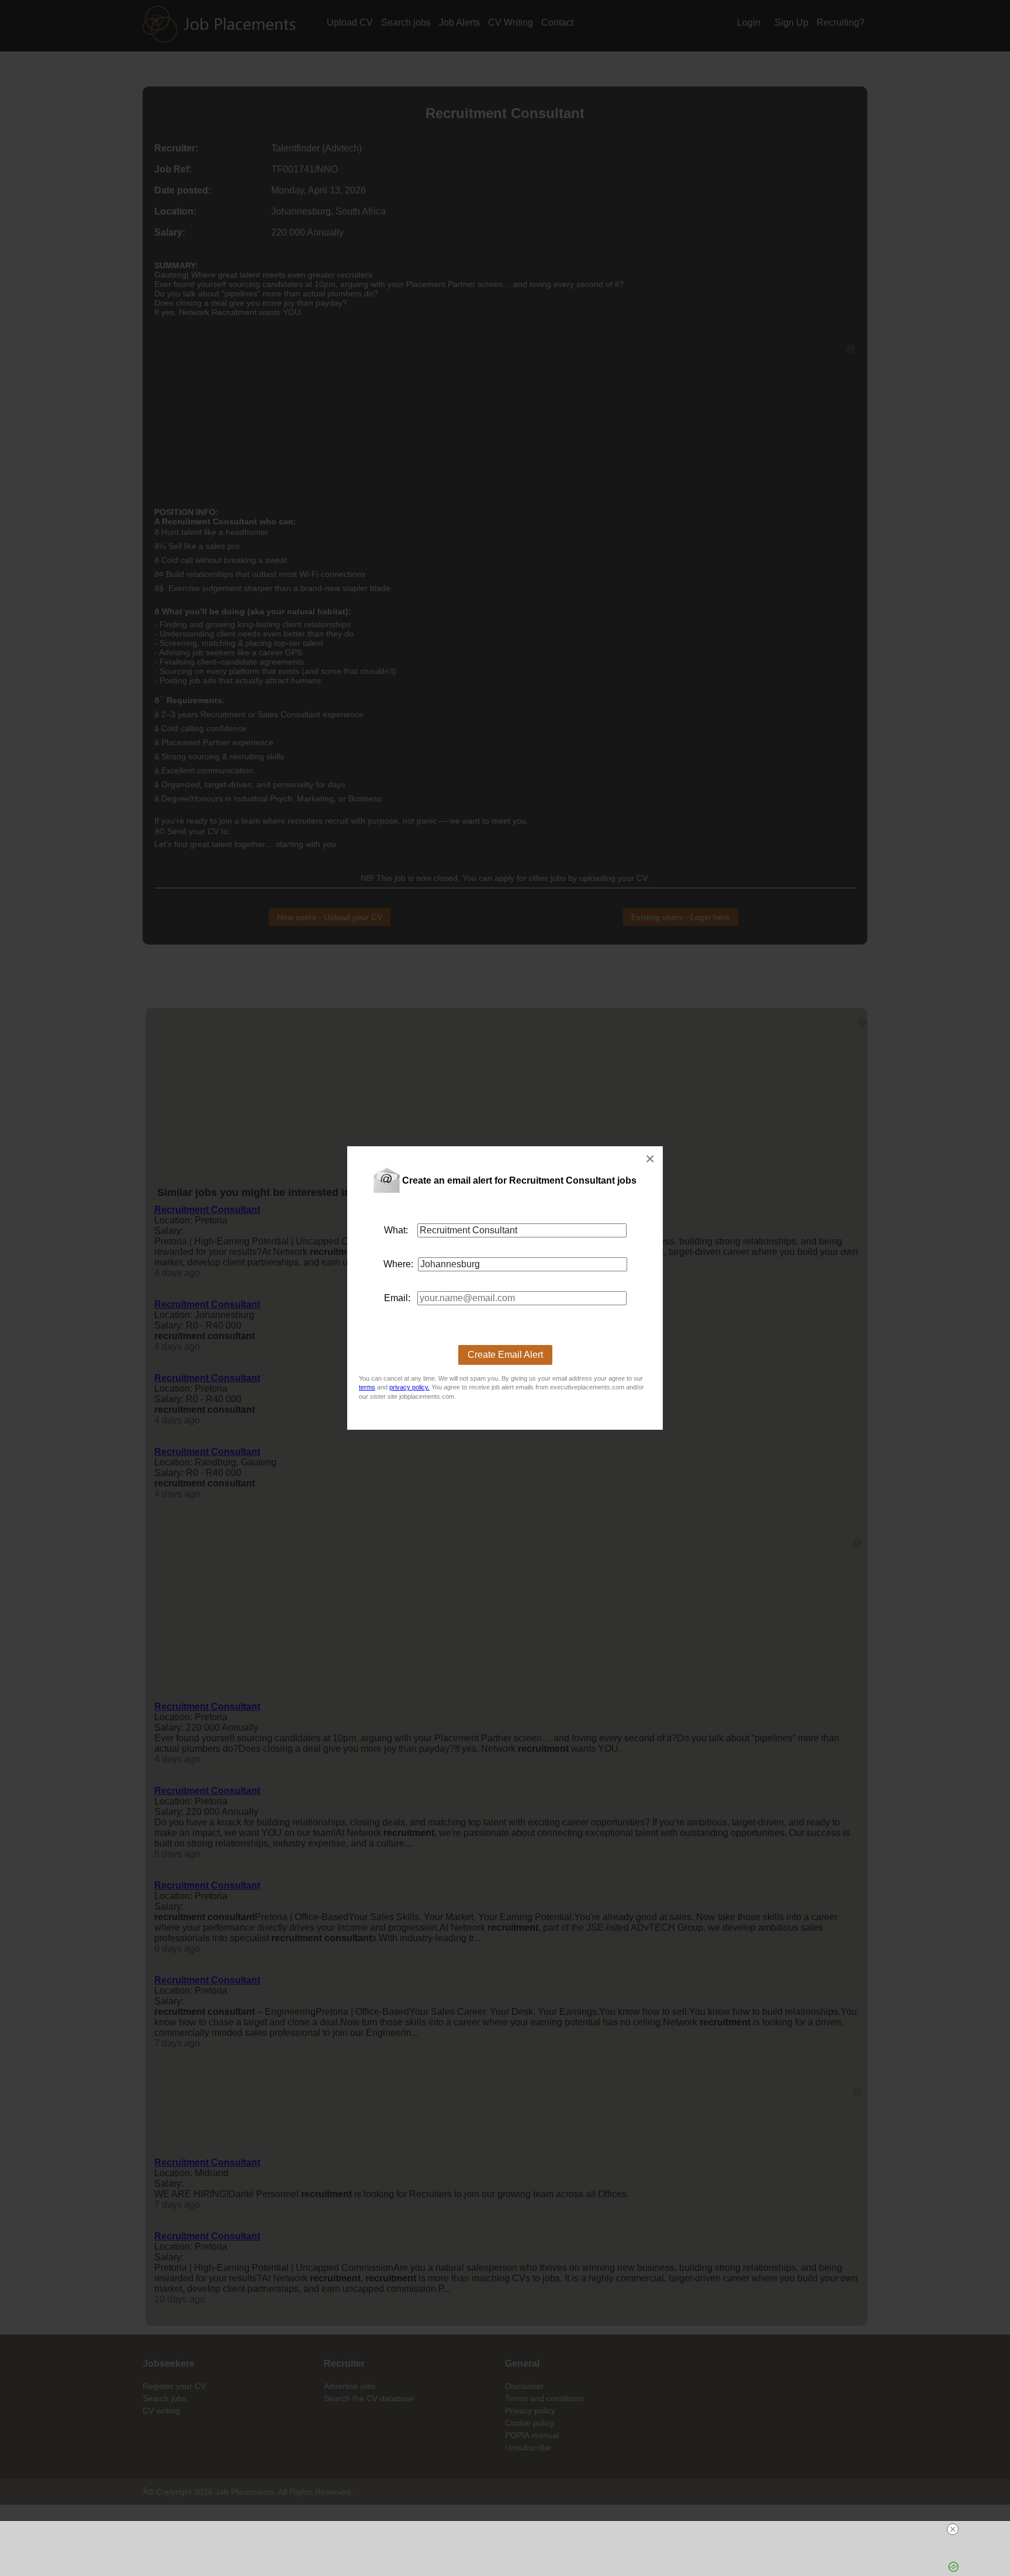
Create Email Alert (505, 1355)
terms (367, 1387)
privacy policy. (409, 1387)
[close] (510, 2529)
